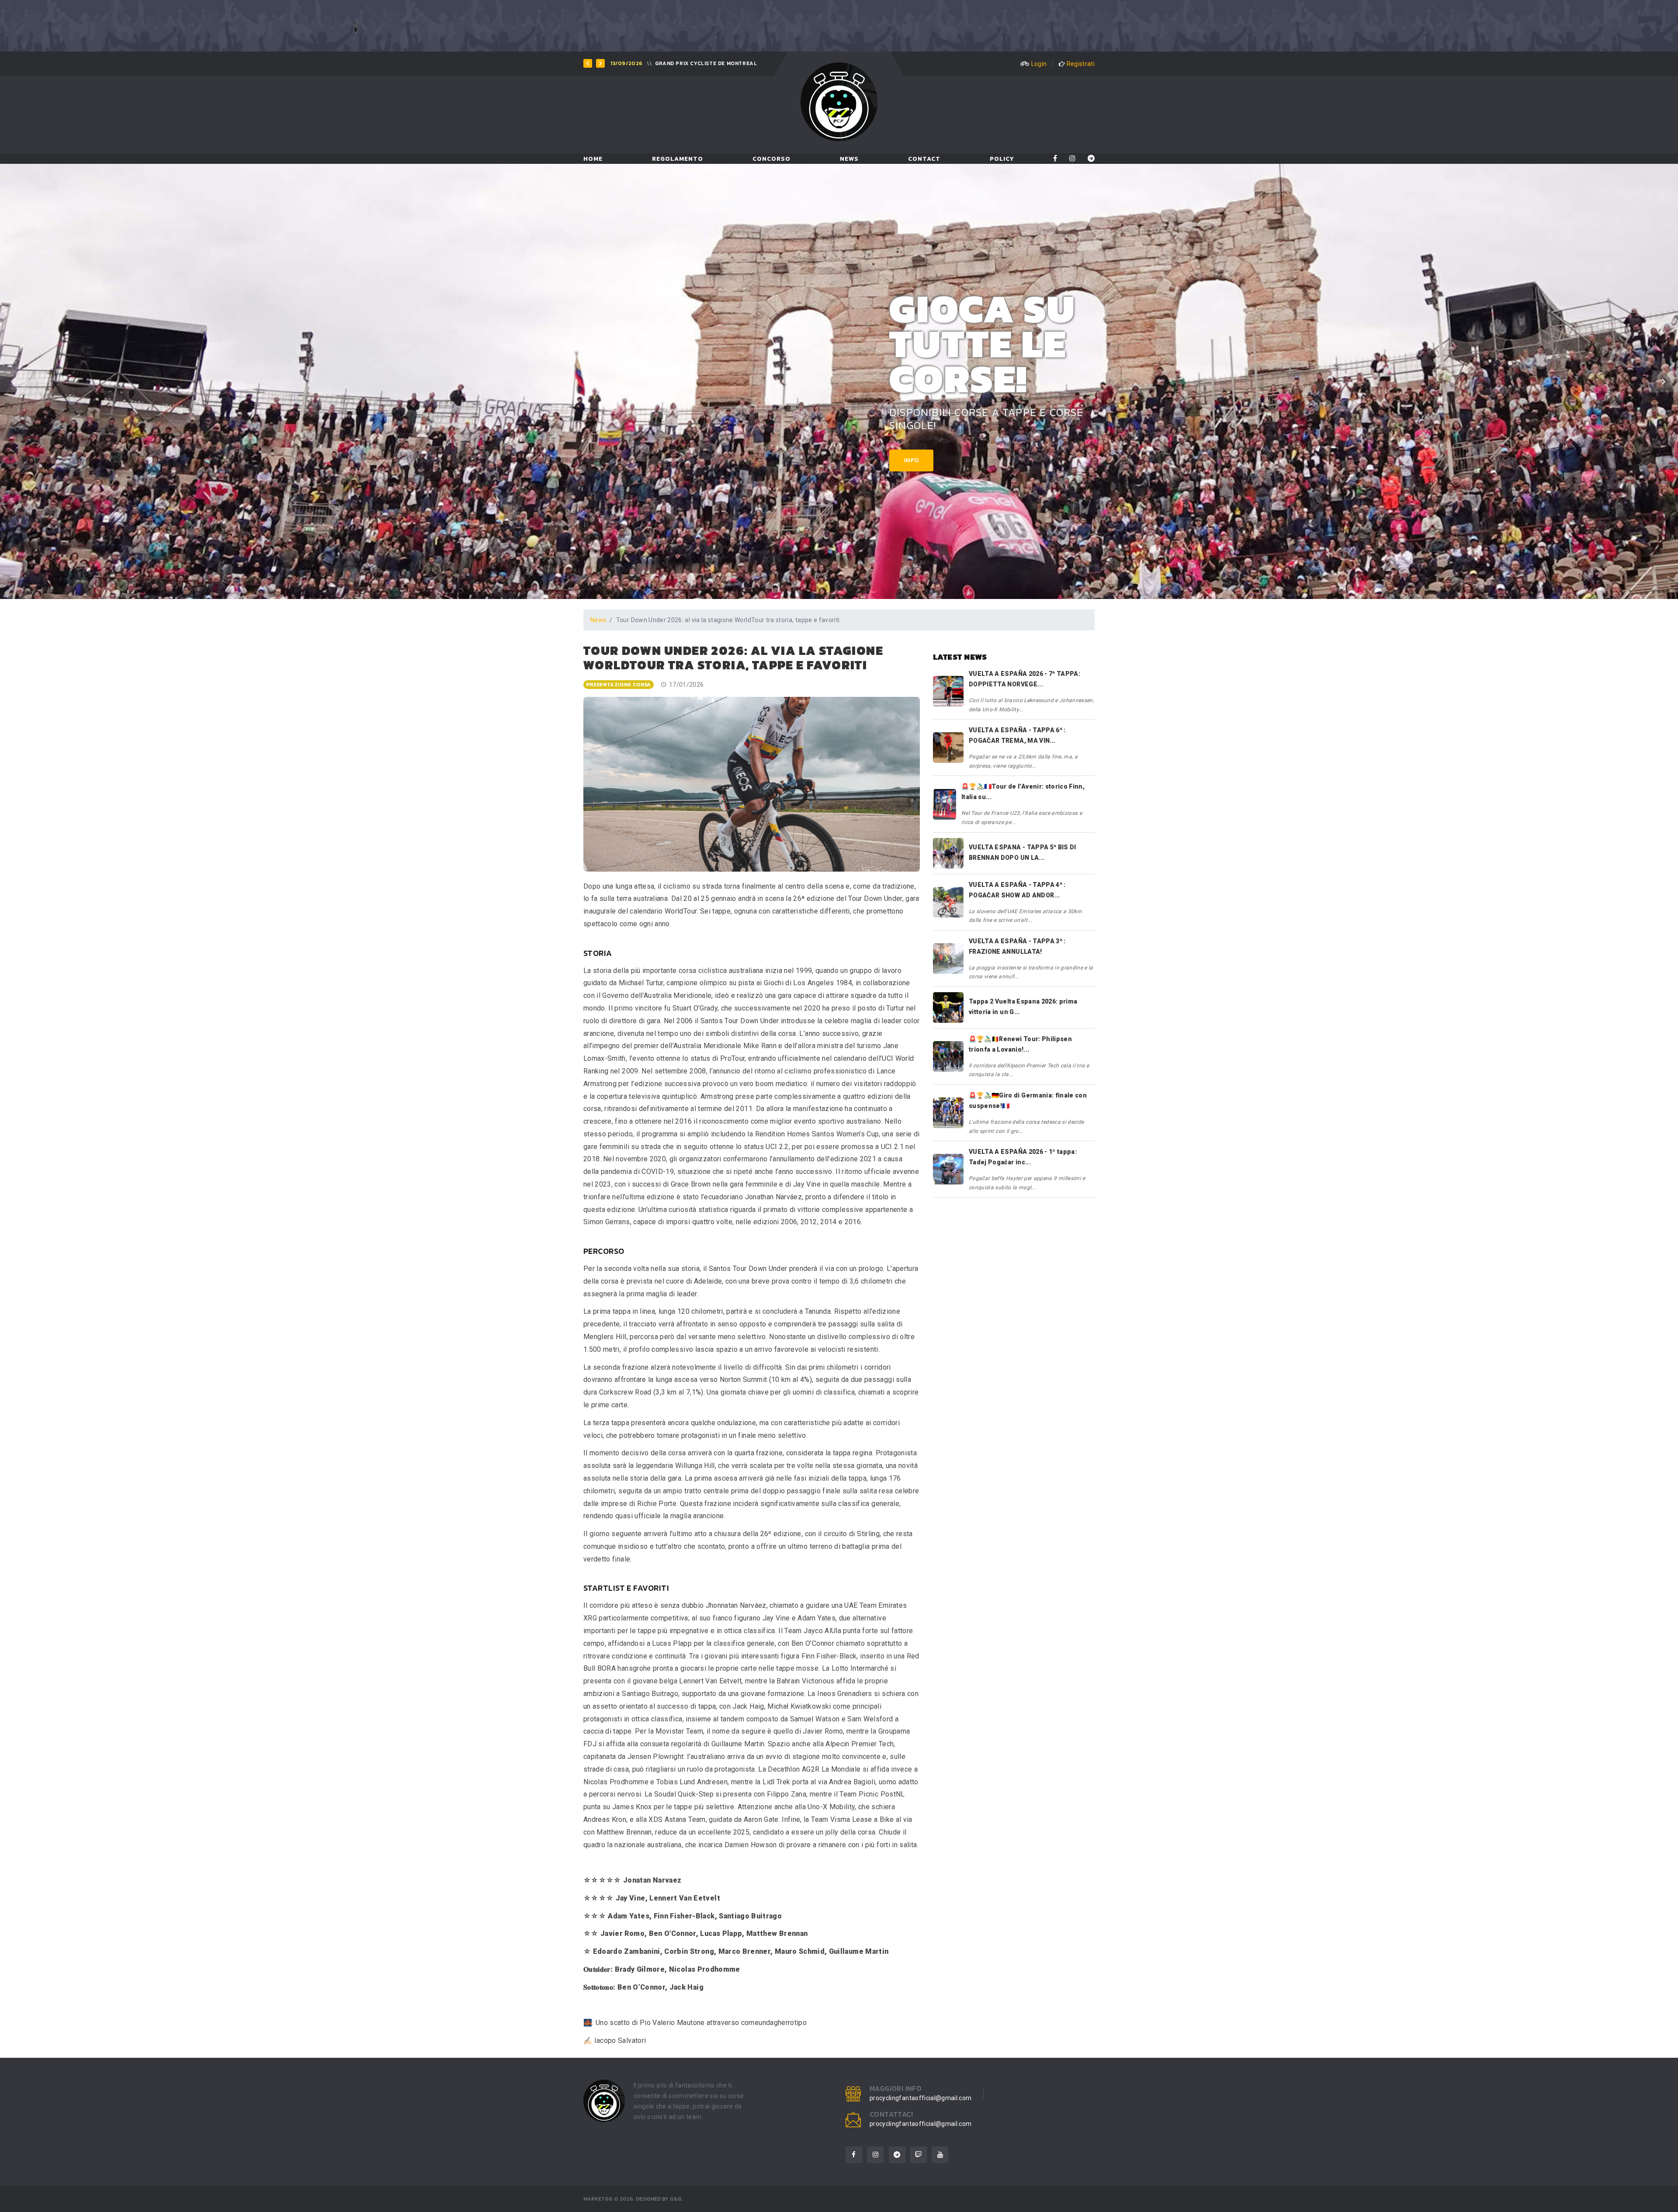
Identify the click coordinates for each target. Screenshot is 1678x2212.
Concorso (771, 159)
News (849, 159)
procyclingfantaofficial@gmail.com (921, 2098)
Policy (1002, 159)
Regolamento (678, 159)
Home (593, 159)
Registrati (1081, 64)
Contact (924, 159)
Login (1039, 64)
